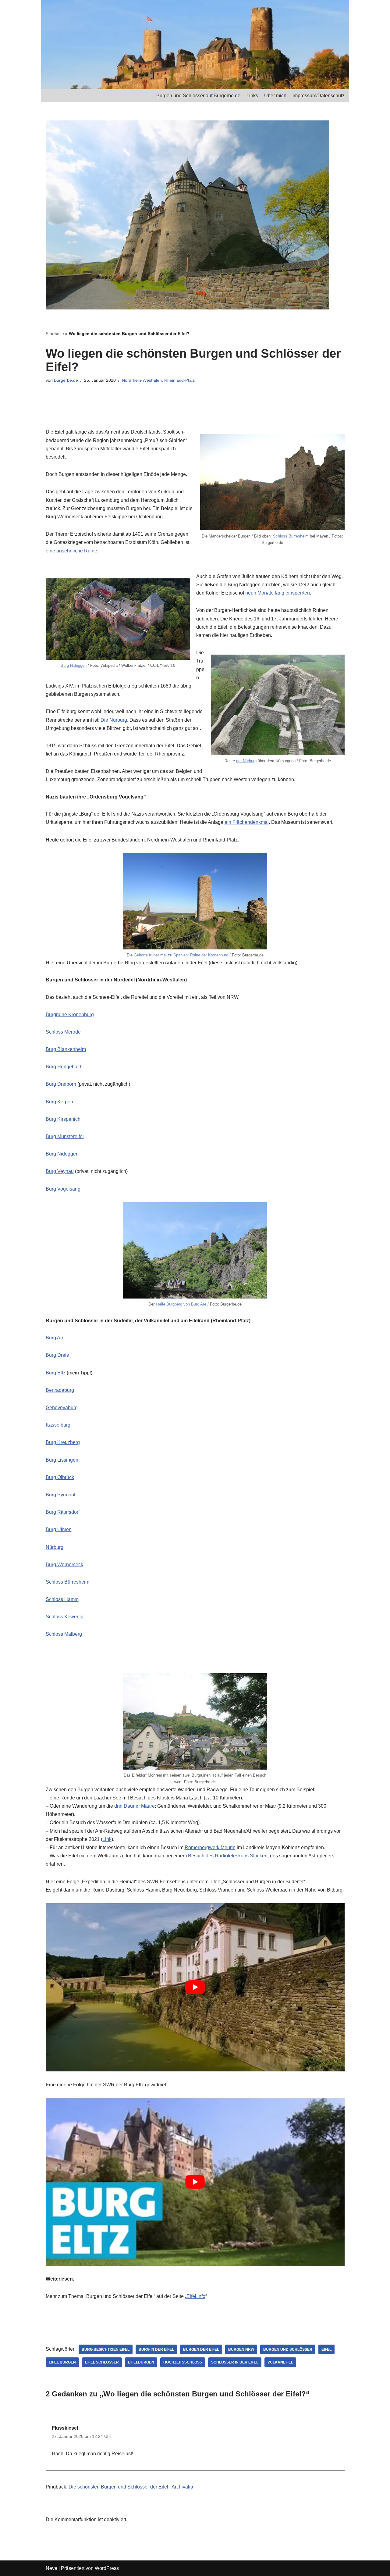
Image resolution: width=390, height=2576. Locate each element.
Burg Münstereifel (65, 1136)
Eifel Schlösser (102, 2362)
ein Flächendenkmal (247, 822)
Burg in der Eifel (156, 2349)
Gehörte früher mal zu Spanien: (162, 955)
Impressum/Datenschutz (319, 96)
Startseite (55, 334)
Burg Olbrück (60, 1477)
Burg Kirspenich (63, 1119)
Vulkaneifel (280, 2362)
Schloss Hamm (62, 1599)
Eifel (326, 2349)
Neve (51, 2568)
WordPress (107, 2568)
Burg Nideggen (74, 665)
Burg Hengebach (64, 1067)
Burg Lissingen (62, 1460)
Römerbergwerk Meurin (210, 1847)
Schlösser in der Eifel (235, 2362)
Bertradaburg (60, 1390)
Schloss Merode (63, 1032)
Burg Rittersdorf (63, 1512)
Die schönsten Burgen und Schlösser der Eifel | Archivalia (131, 2487)
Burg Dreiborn (61, 1084)
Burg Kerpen (59, 1102)
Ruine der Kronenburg (209, 955)
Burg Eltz (56, 1373)
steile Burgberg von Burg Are (181, 1304)
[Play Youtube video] (195, 1987)
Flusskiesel (65, 2428)
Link (107, 1839)
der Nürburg (246, 761)
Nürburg (55, 1547)
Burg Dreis (57, 1355)
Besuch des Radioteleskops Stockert (228, 1856)
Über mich (275, 96)
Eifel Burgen (62, 2362)
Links (252, 96)
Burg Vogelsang (63, 1189)
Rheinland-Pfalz (179, 380)
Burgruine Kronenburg (70, 1015)
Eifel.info (196, 2296)
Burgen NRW (241, 2349)
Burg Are (55, 1338)
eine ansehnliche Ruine (71, 551)
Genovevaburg (62, 1408)
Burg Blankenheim (66, 1049)
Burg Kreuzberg (63, 1442)
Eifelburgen (141, 2362)
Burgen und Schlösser (288, 2349)
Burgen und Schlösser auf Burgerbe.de (198, 96)
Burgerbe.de (66, 380)
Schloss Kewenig (65, 1617)
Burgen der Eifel (201, 2349)
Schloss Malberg (64, 1634)
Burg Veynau (60, 1171)
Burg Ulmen (59, 1529)
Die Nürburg (114, 720)
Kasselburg (58, 1425)
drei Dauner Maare (135, 1806)
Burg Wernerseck (64, 1565)
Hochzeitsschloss (183, 2362)
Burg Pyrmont (60, 1495)
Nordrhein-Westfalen (142, 380)
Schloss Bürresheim (291, 536)
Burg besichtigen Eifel (106, 2349)
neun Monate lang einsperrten (278, 593)
